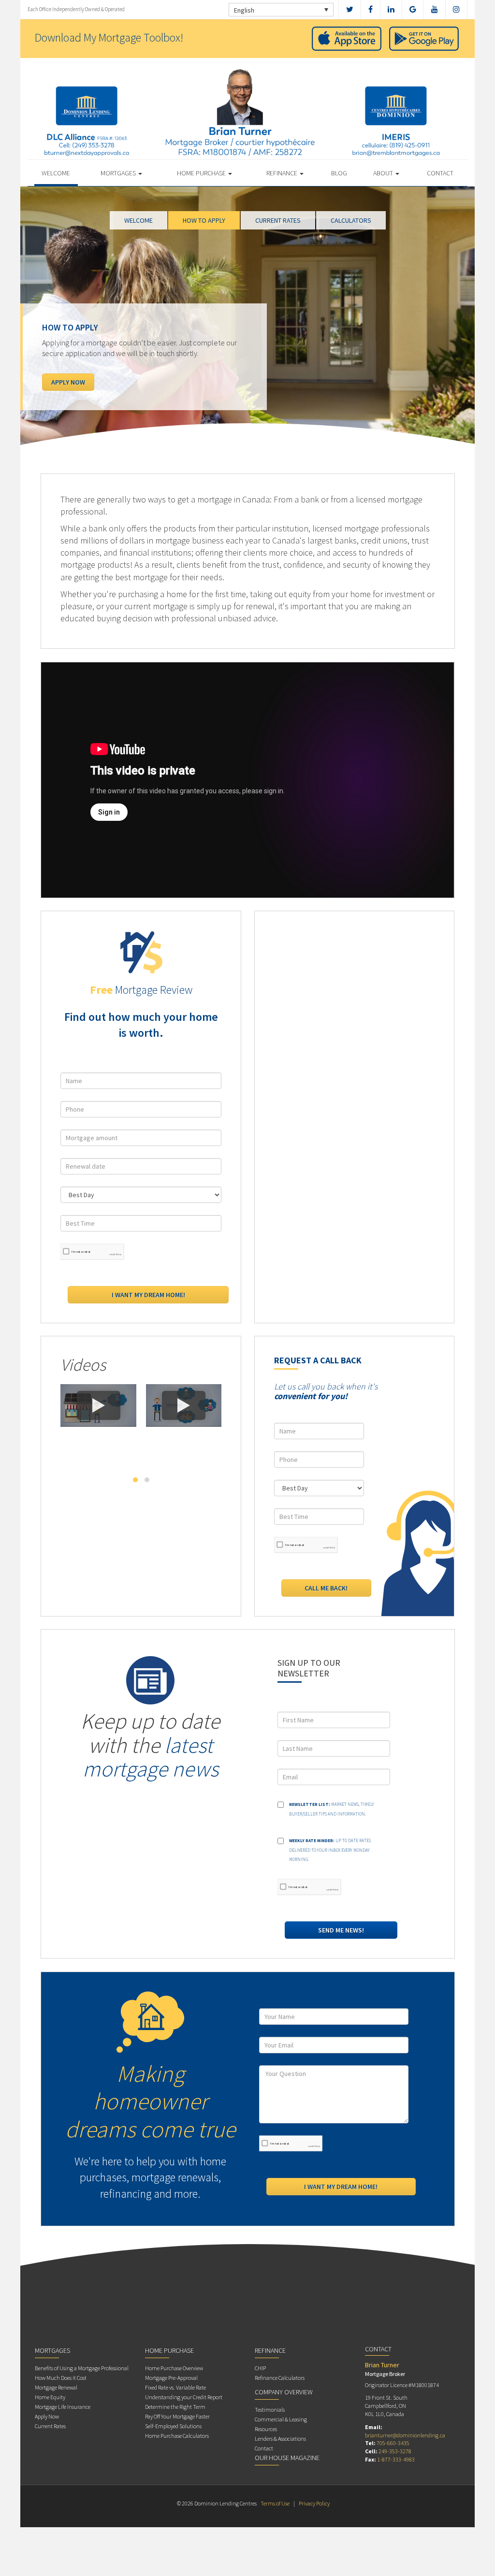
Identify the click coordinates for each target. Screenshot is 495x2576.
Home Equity (50, 2397)
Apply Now (47, 2416)
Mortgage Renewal (56, 2387)
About (384, 173)
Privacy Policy (314, 2503)
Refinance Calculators (280, 2378)
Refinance (283, 173)
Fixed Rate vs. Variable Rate (175, 2387)
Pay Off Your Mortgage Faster (177, 2416)
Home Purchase (202, 173)
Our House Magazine (287, 2458)
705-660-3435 (393, 2443)
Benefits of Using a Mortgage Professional (82, 2368)
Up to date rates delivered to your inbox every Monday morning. (330, 1850)
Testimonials (270, 2410)
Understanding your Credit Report (184, 2397)
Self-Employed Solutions (173, 2426)
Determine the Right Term (175, 2407)
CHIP (260, 2368)
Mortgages (119, 173)
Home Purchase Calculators (177, 2436)
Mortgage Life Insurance (63, 2407)
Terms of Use (275, 2503)
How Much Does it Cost (61, 2378)
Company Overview (284, 2392)
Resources (266, 2429)
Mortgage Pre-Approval (171, 2378)
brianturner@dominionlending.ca (405, 2435)
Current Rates (50, 2426)
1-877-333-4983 (396, 2459)
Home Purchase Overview (174, 2368)
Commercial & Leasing (281, 2419)
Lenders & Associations (280, 2439)
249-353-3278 (395, 2451)
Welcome (56, 173)
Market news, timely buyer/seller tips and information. (332, 1809)
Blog (339, 173)
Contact (440, 173)
